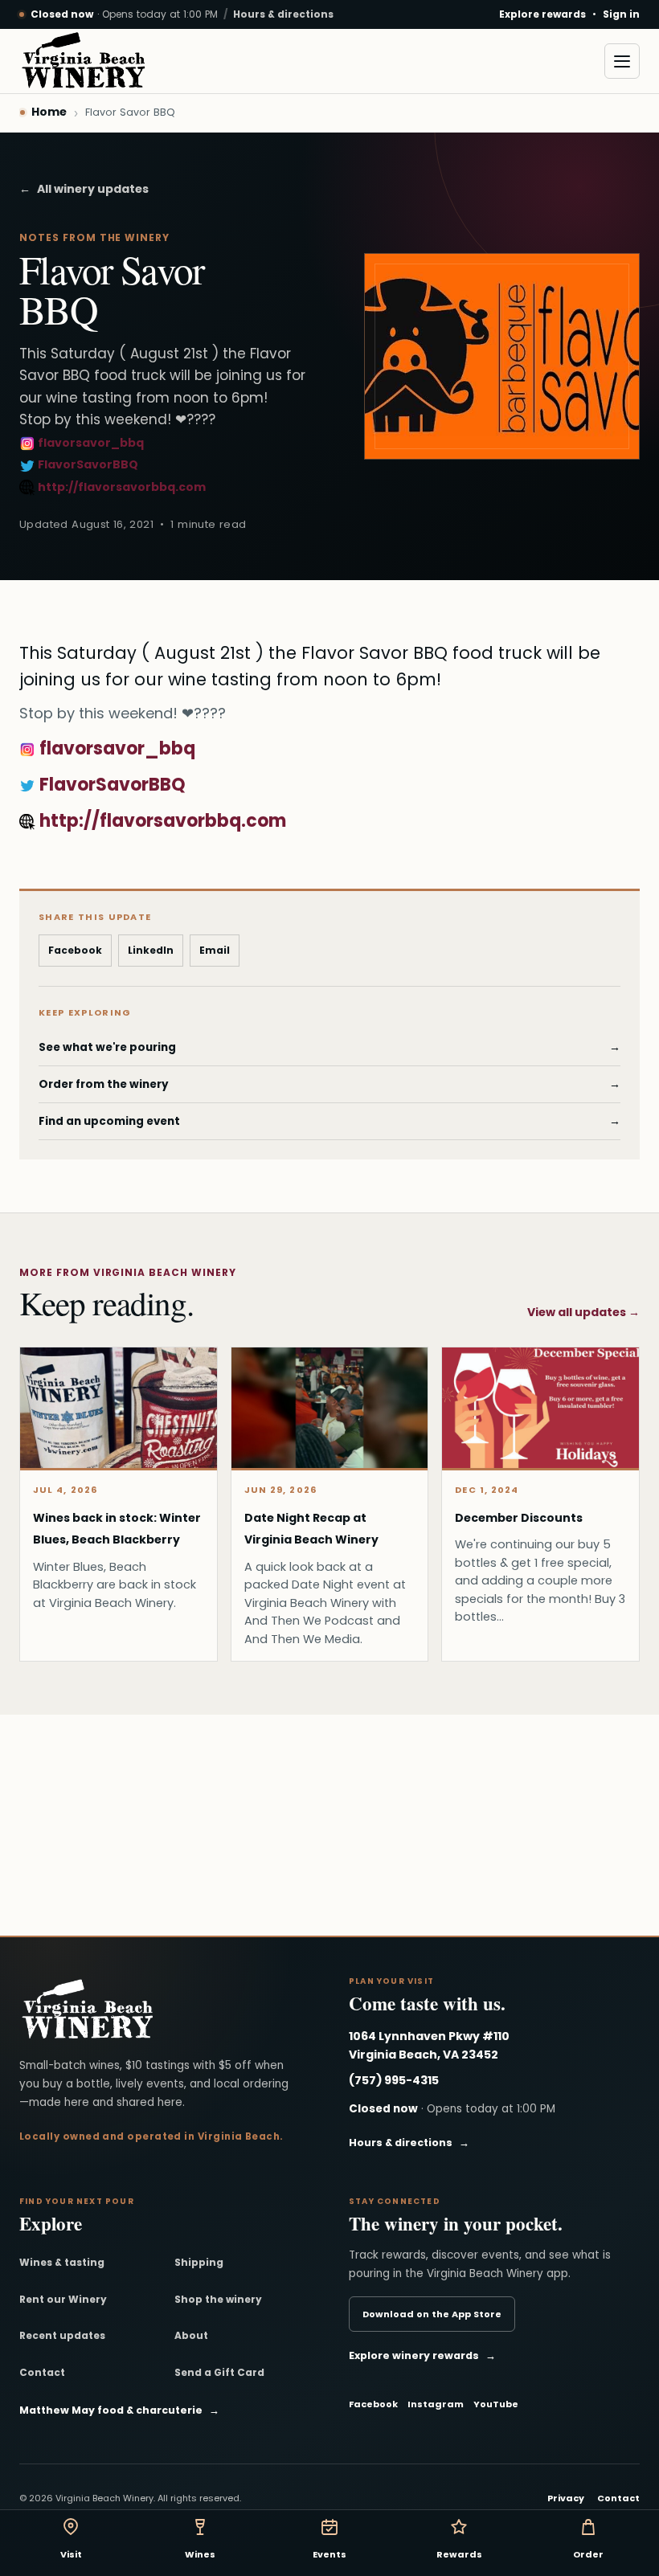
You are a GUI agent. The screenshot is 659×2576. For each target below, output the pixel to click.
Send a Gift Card (219, 2372)
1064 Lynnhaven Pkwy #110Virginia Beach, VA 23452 (429, 2046)
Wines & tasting (62, 2262)
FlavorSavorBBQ (87, 464)
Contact (42, 2372)
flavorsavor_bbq (90, 443)
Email (215, 950)
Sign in (621, 14)
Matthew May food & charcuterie (119, 2410)
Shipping (199, 2262)
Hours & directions (283, 14)
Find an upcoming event (329, 1121)
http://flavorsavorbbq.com (121, 487)
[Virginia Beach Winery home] (84, 61)
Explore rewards (542, 14)
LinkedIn (151, 950)
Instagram (436, 2404)
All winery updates (84, 189)
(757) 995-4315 (394, 2080)
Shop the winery (218, 2299)
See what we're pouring (329, 1047)
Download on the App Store (432, 2314)
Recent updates (62, 2335)
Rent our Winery (63, 2299)
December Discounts (519, 1518)
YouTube (496, 2404)
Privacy (566, 2498)
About (191, 2335)
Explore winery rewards (422, 2355)
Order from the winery (329, 1084)
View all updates (583, 1312)
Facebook (75, 950)
